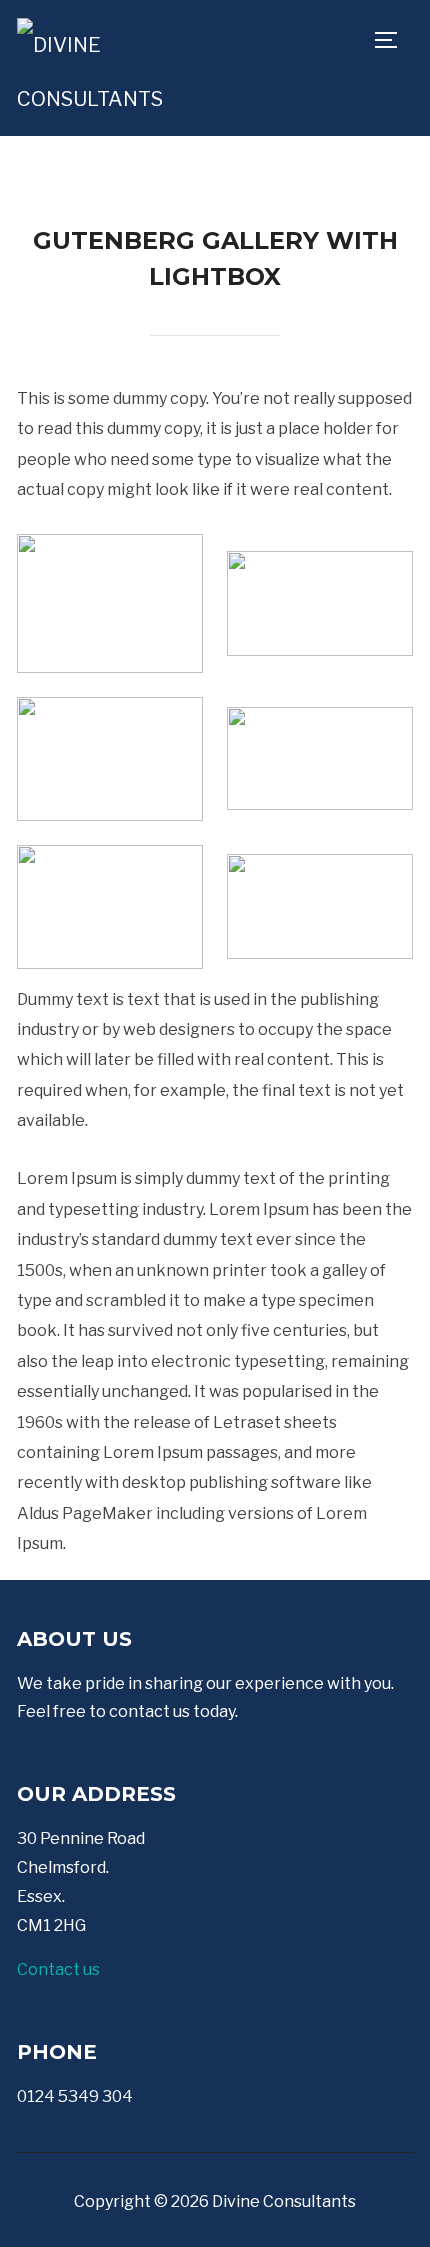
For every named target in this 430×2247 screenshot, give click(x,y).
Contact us (58, 1969)
